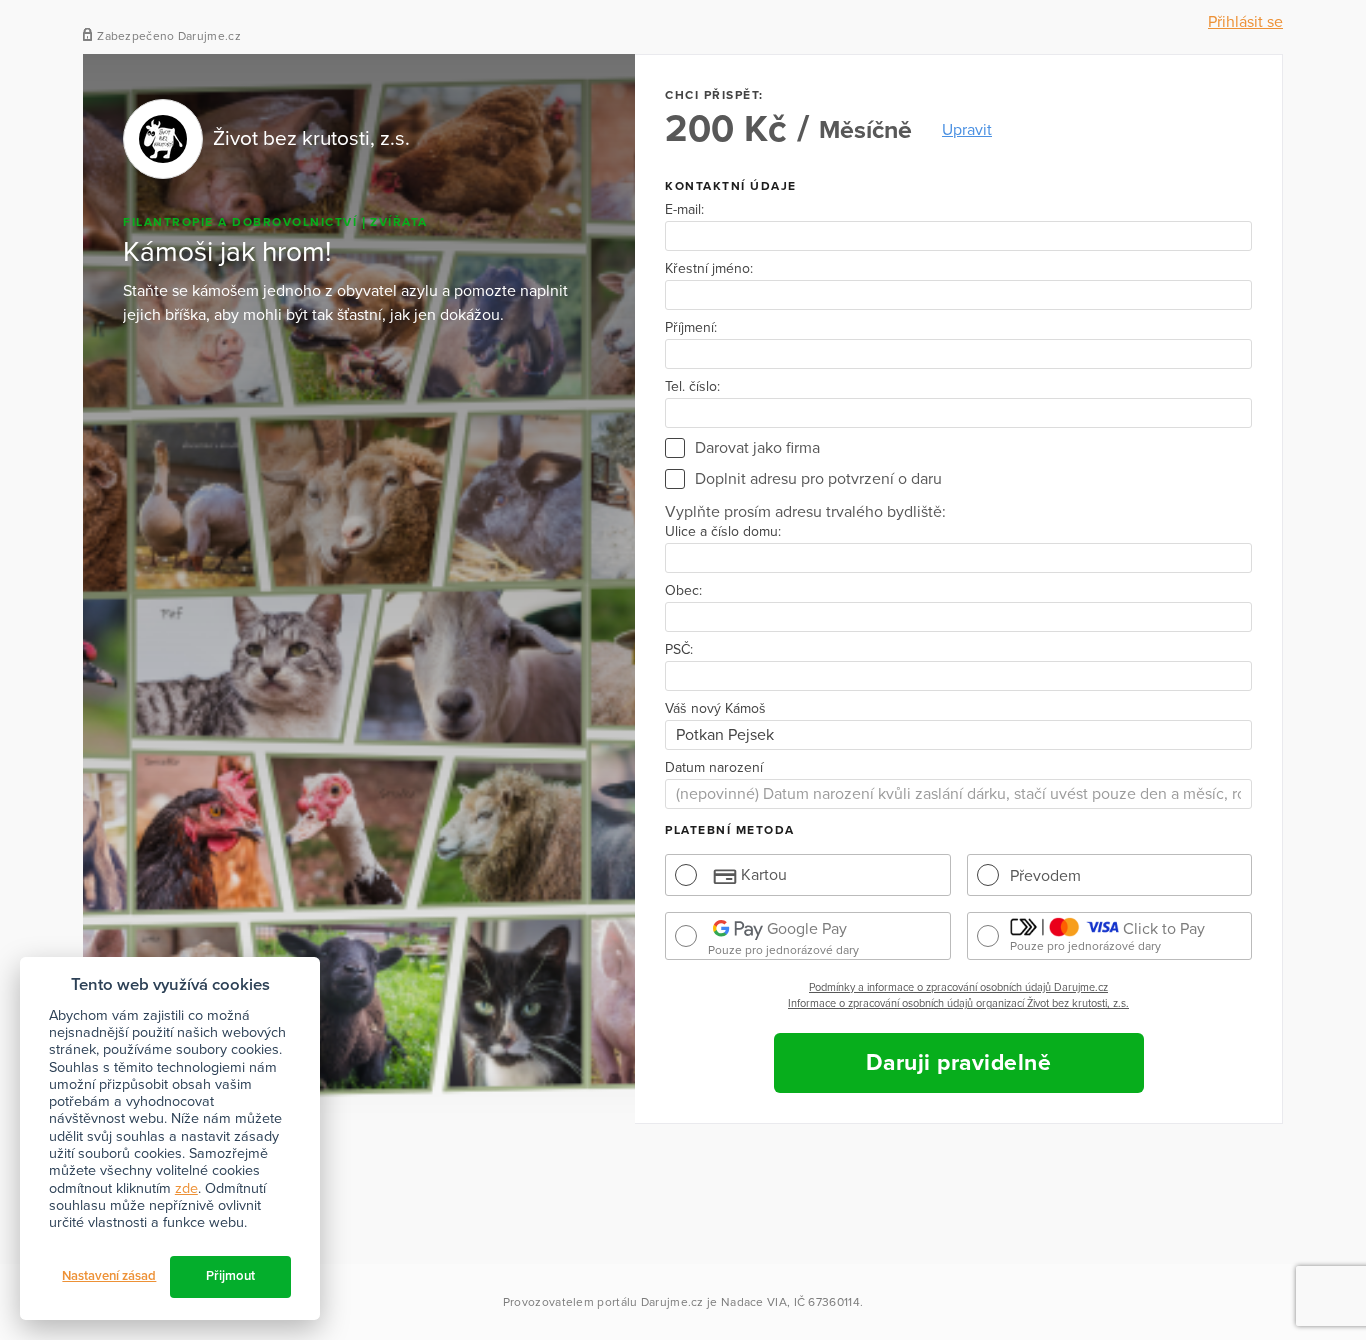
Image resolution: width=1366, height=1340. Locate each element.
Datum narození (714, 768)
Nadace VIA (754, 1302)
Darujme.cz (672, 1302)
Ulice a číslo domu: (723, 532)
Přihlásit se (1245, 22)
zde (186, 1188)
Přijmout (230, 1276)
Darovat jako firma (757, 448)
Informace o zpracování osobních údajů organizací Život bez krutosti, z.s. (958, 1003)
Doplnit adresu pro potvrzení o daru (818, 479)
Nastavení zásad (109, 1276)
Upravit (967, 130)
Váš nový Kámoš (715, 709)
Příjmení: (691, 328)
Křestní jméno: (709, 269)
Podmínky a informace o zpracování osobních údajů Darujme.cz (958, 987)
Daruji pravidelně (959, 1063)
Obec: (683, 591)
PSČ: (679, 650)
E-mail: (684, 210)
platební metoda (730, 830)
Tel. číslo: (692, 387)
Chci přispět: (714, 95)
